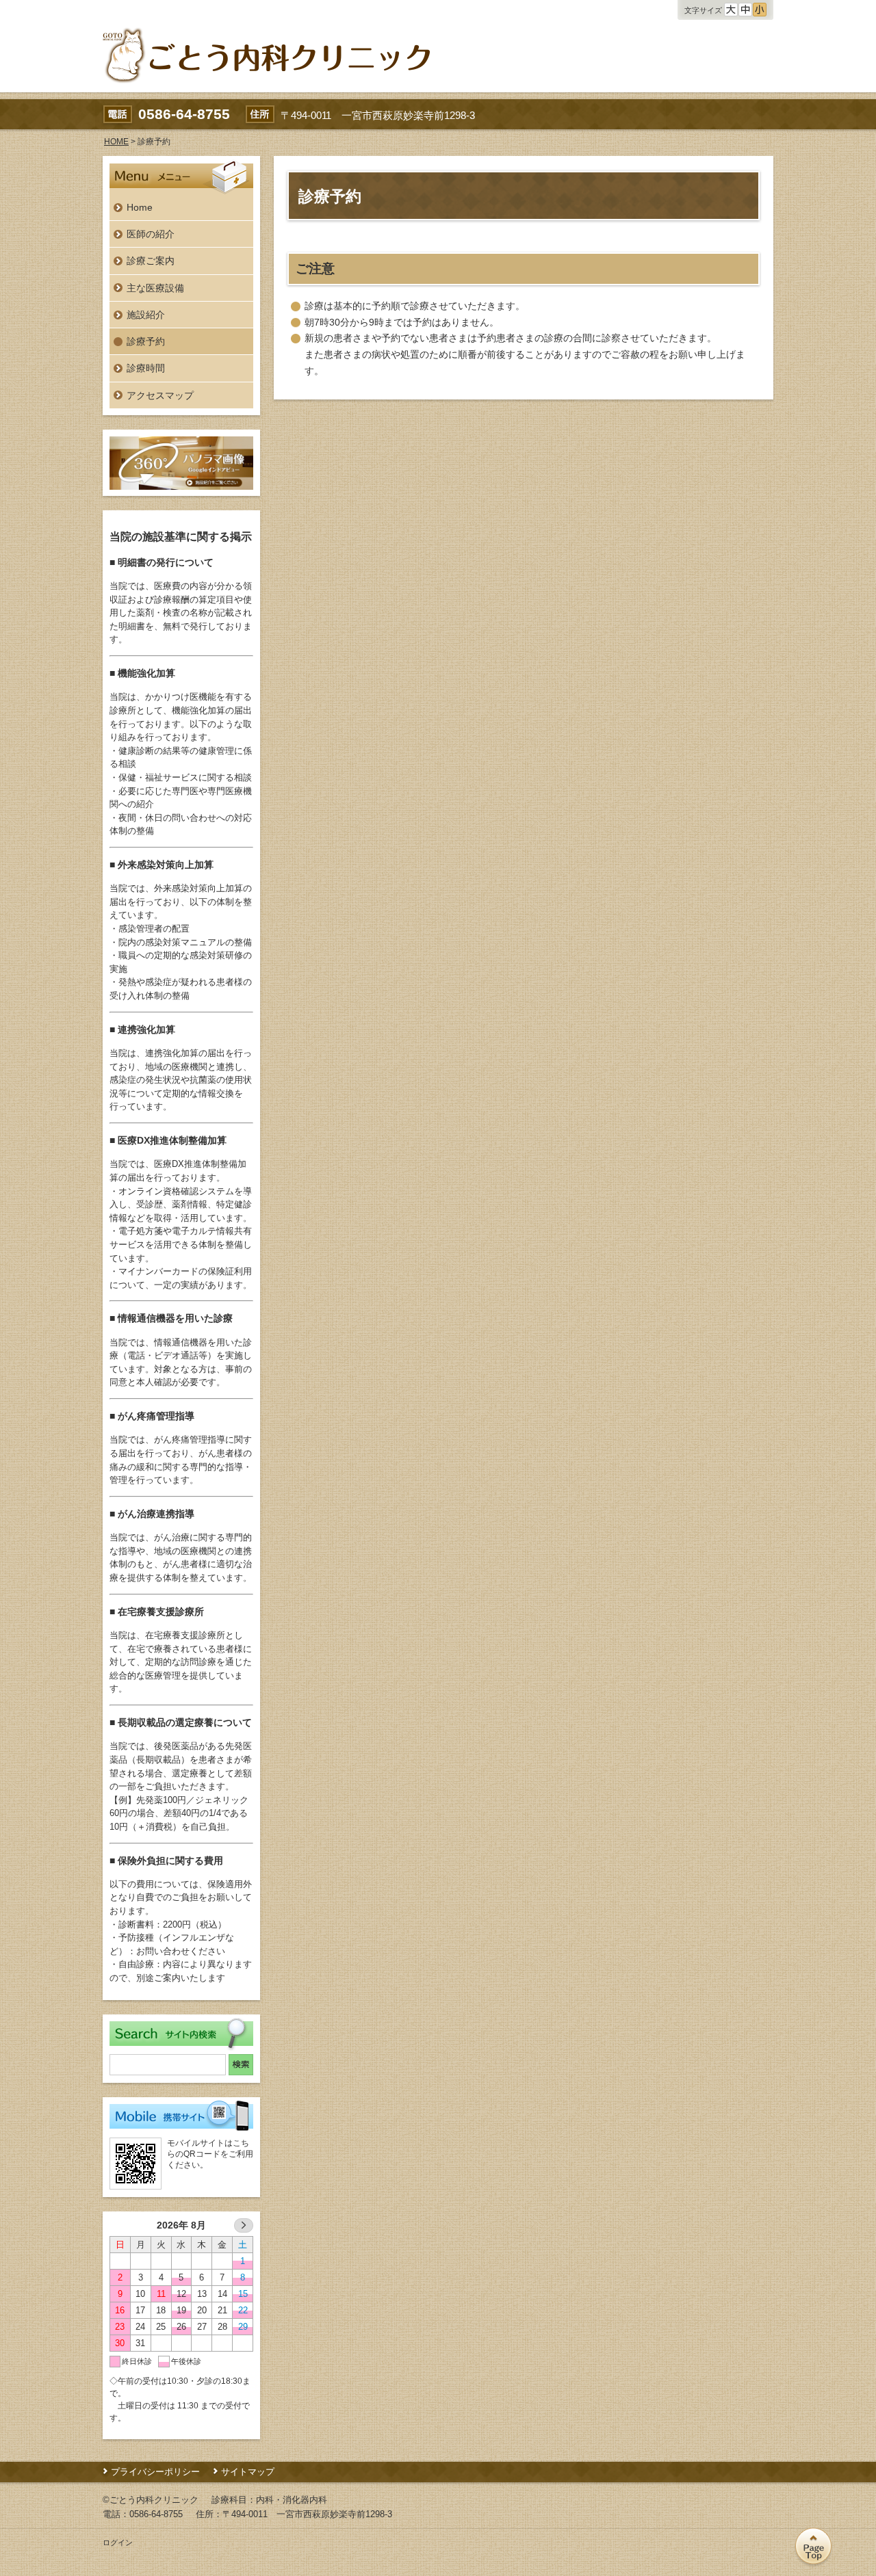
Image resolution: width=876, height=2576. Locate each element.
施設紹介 (146, 315)
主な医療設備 (155, 288)
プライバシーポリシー (155, 2472)
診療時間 (146, 368)
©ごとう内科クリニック (151, 2500)
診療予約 (146, 341)
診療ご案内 (151, 261)
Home (140, 207)
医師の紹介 (151, 234)
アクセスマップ (160, 395)
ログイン (118, 2542)
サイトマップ (248, 2472)
